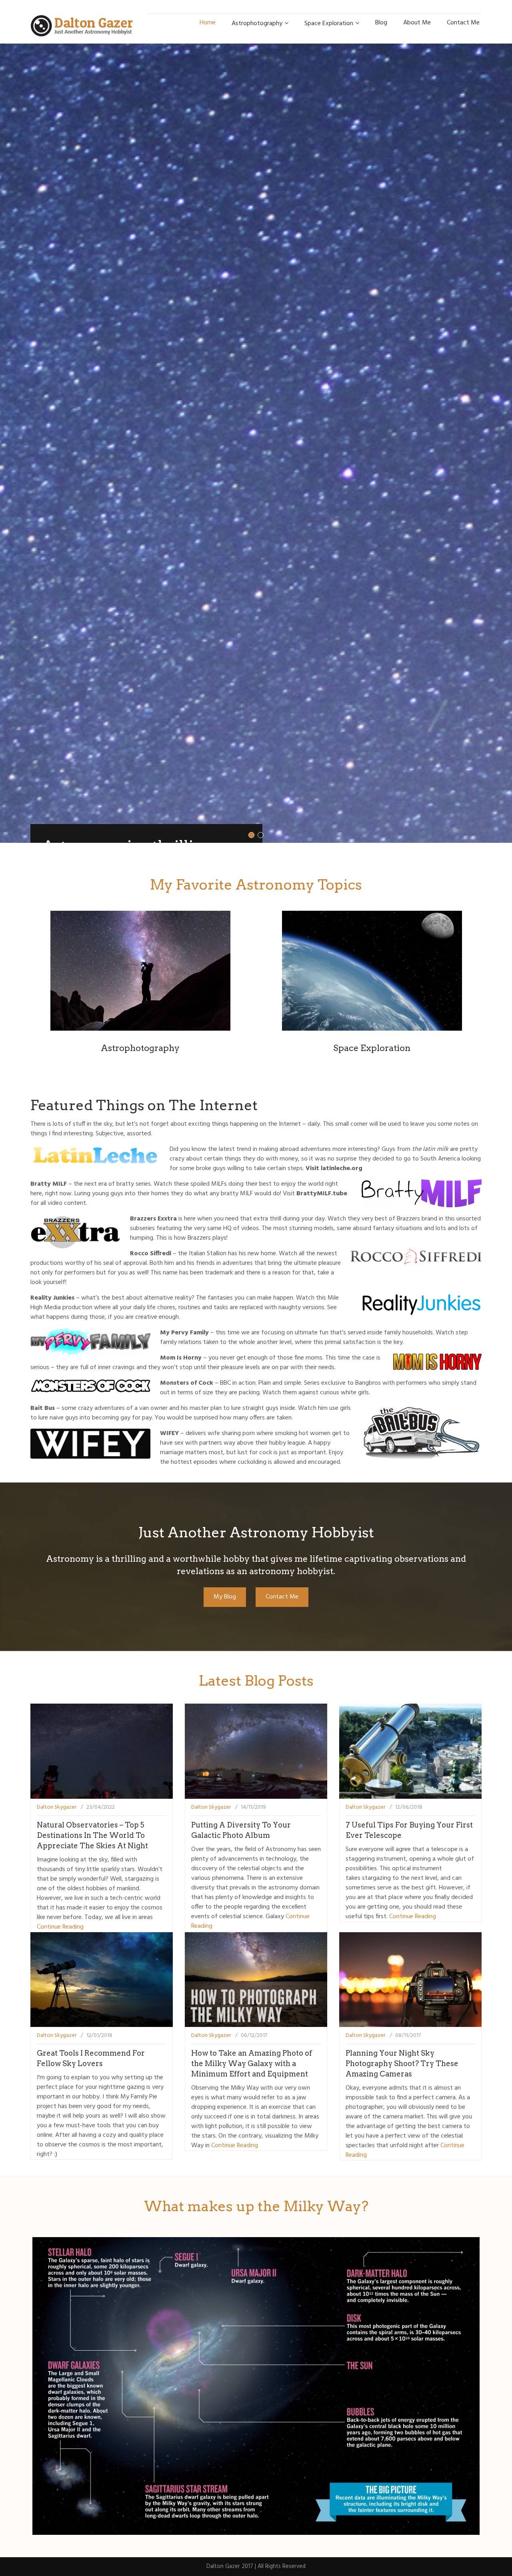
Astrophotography (257, 24)
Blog (381, 23)
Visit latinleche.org (334, 1169)
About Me (417, 23)
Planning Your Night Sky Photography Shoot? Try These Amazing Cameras (402, 2063)
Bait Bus (43, 1408)
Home (208, 23)
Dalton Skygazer (57, 1807)
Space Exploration (329, 24)
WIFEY (169, 1433)
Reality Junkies (52, 1298)
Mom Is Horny (181, 1358)
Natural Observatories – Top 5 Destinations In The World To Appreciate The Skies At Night (92, 1835)
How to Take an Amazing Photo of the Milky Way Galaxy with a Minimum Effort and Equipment (252, 2063)
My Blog (225, 1597)
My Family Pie (139, 2097)
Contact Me (463, 23)
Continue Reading (60, 1927)
